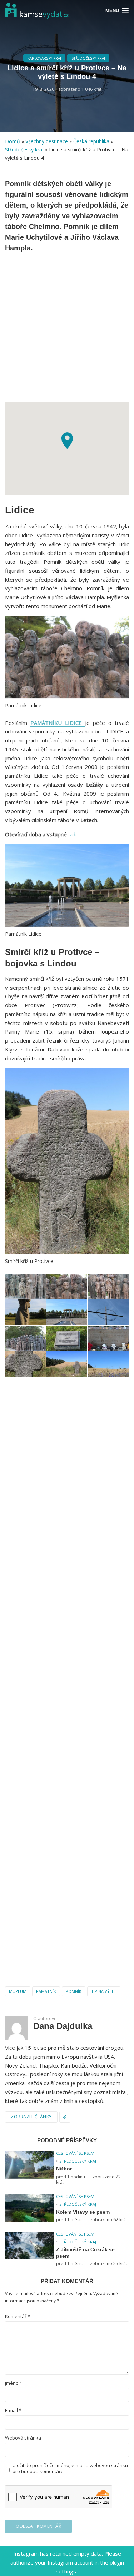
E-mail (13, 2410)
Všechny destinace (47, 141)
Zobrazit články (31, 2117)
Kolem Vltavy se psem (83, 2212)
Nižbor (64, 2169)
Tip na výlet (104, 1991)
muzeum (18, 1991)
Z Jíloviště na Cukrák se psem (85, 2253)
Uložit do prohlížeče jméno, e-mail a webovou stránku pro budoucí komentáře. (70, 2468)
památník (46, 1991)
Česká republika (91, 141)
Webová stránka (23, 2438)
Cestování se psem (75, 2153)
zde (74, 834)
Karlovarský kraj (44, 58)
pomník (74, 1991)
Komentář (18, 2316)
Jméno (14, 2383)
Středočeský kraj (88, 58)
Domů (13, 141)
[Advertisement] (67, 326)
